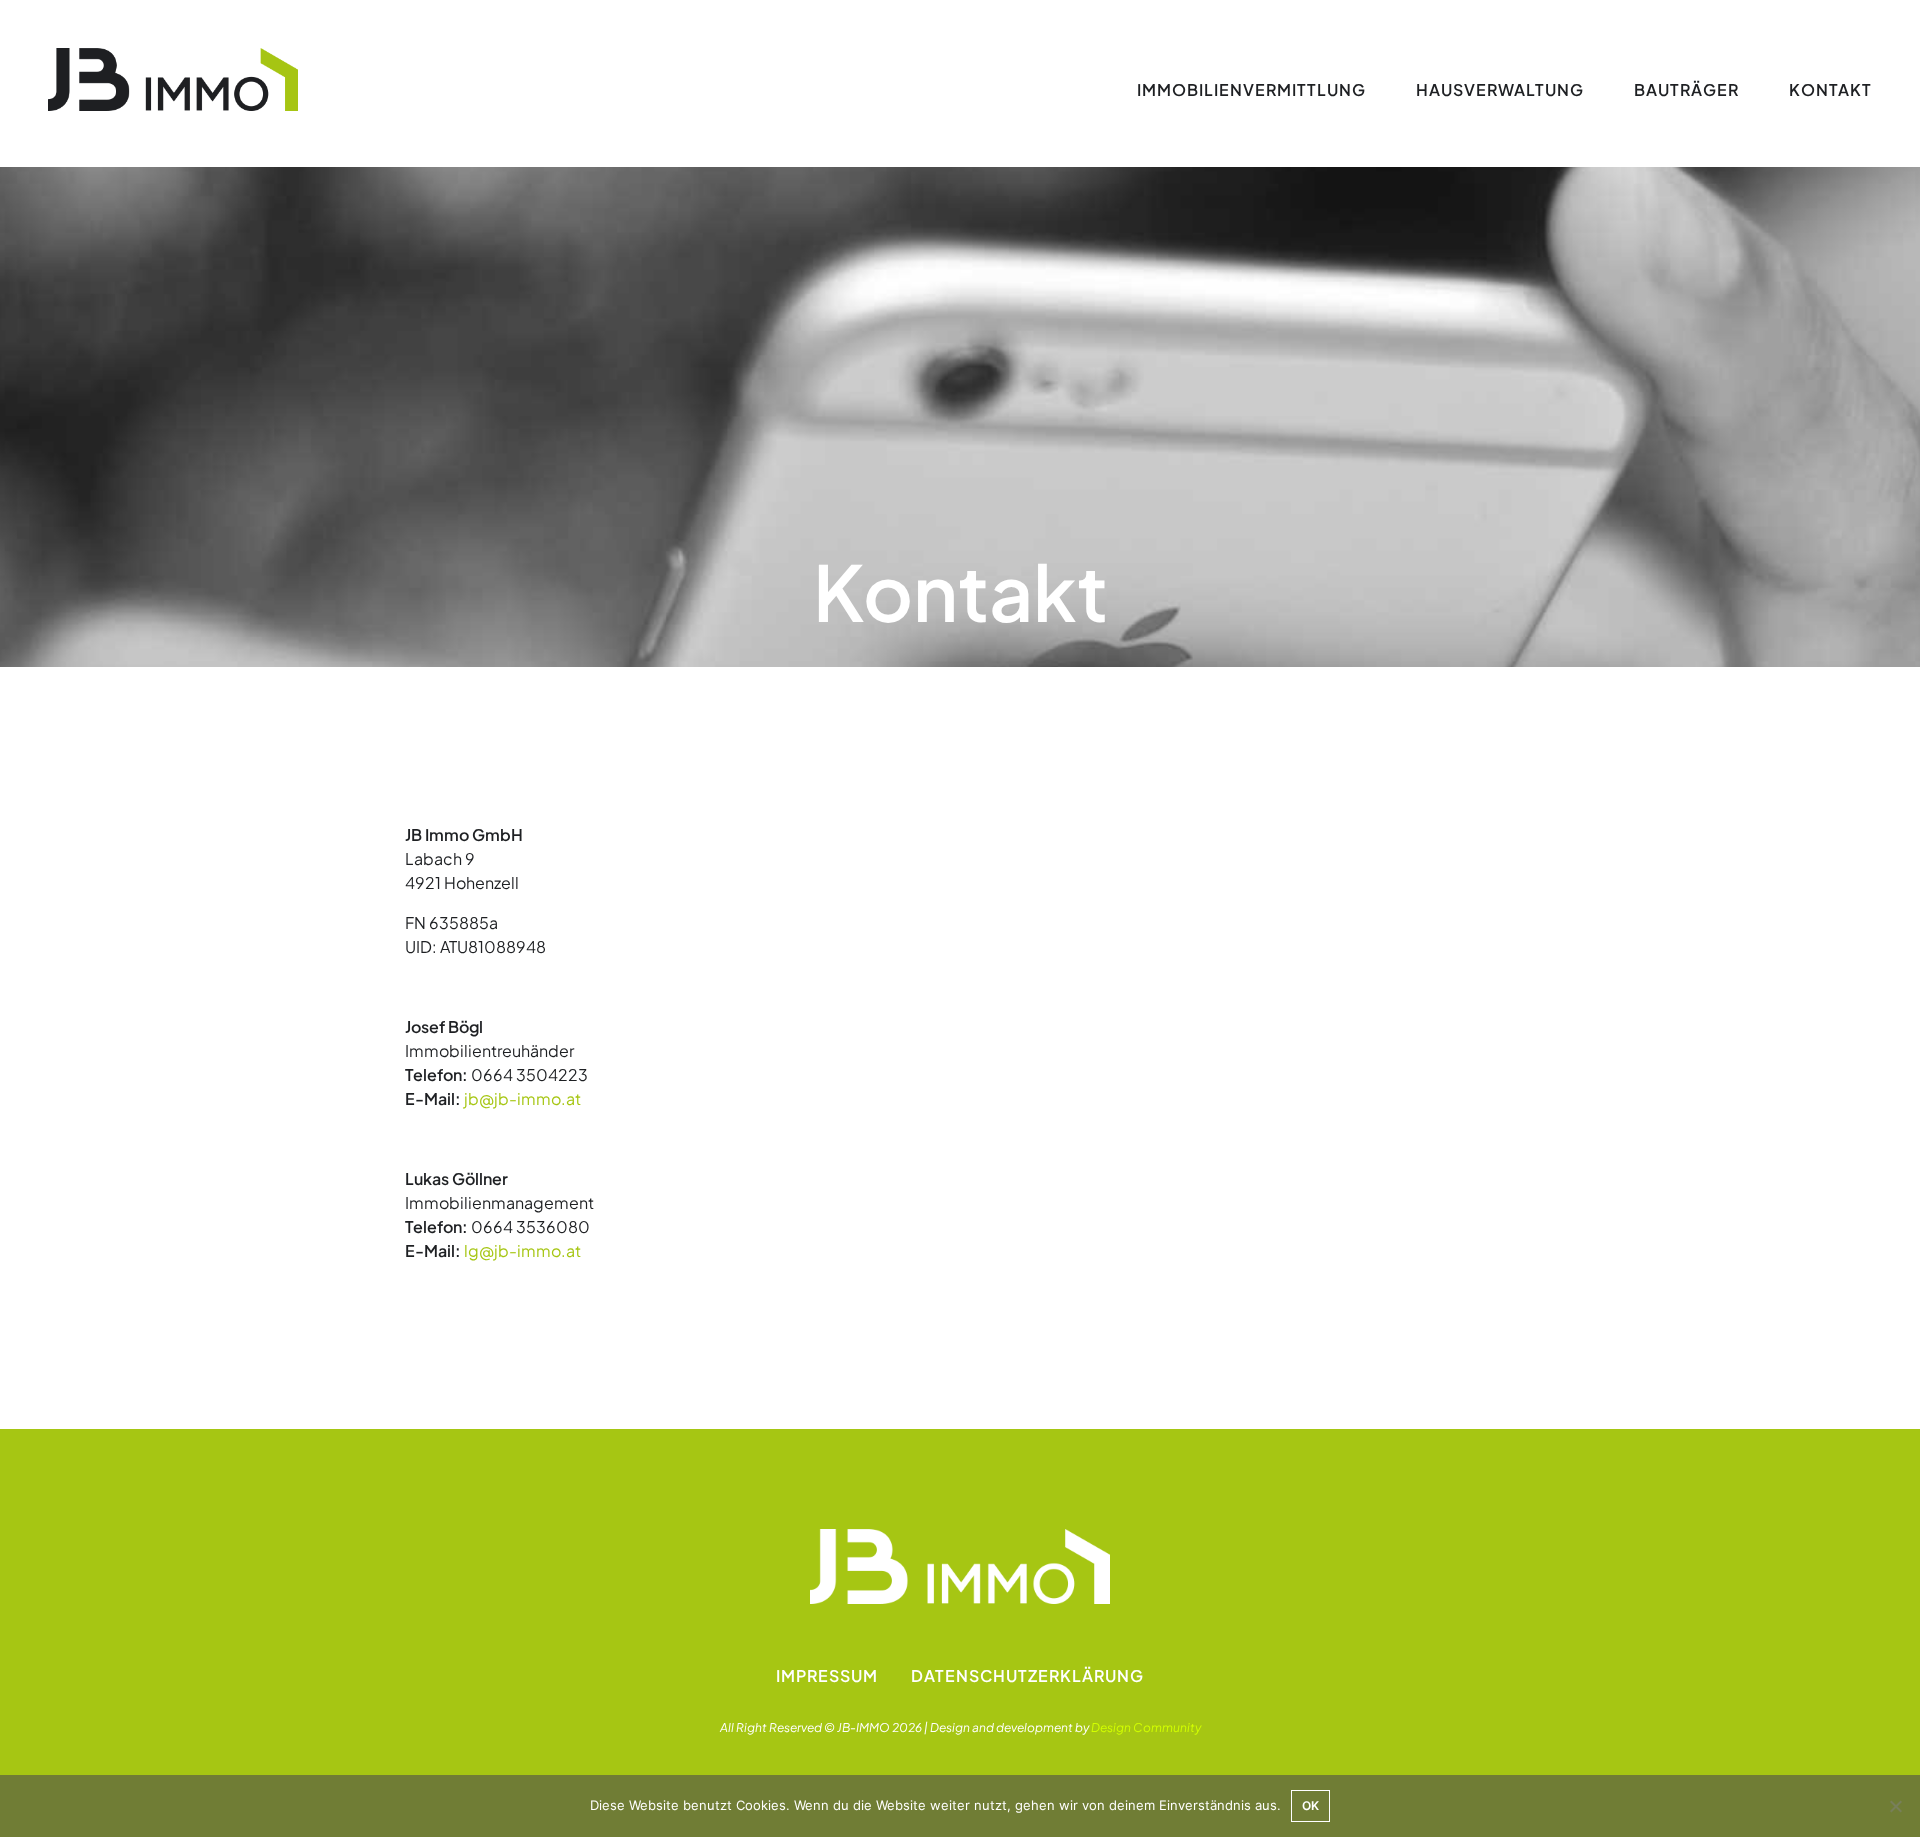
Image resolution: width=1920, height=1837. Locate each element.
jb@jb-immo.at (522, 1098)
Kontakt (1830, 89)
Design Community (1146, 1727)
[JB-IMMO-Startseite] (173, 80)
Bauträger (1686, 89)
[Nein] (1895, 1806)
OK (1310, 1805)
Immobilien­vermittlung (1251, 89)
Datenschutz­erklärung (1027, 1675)
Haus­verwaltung (1500, 89)
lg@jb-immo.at (522, 1250)
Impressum (827, 1675)
